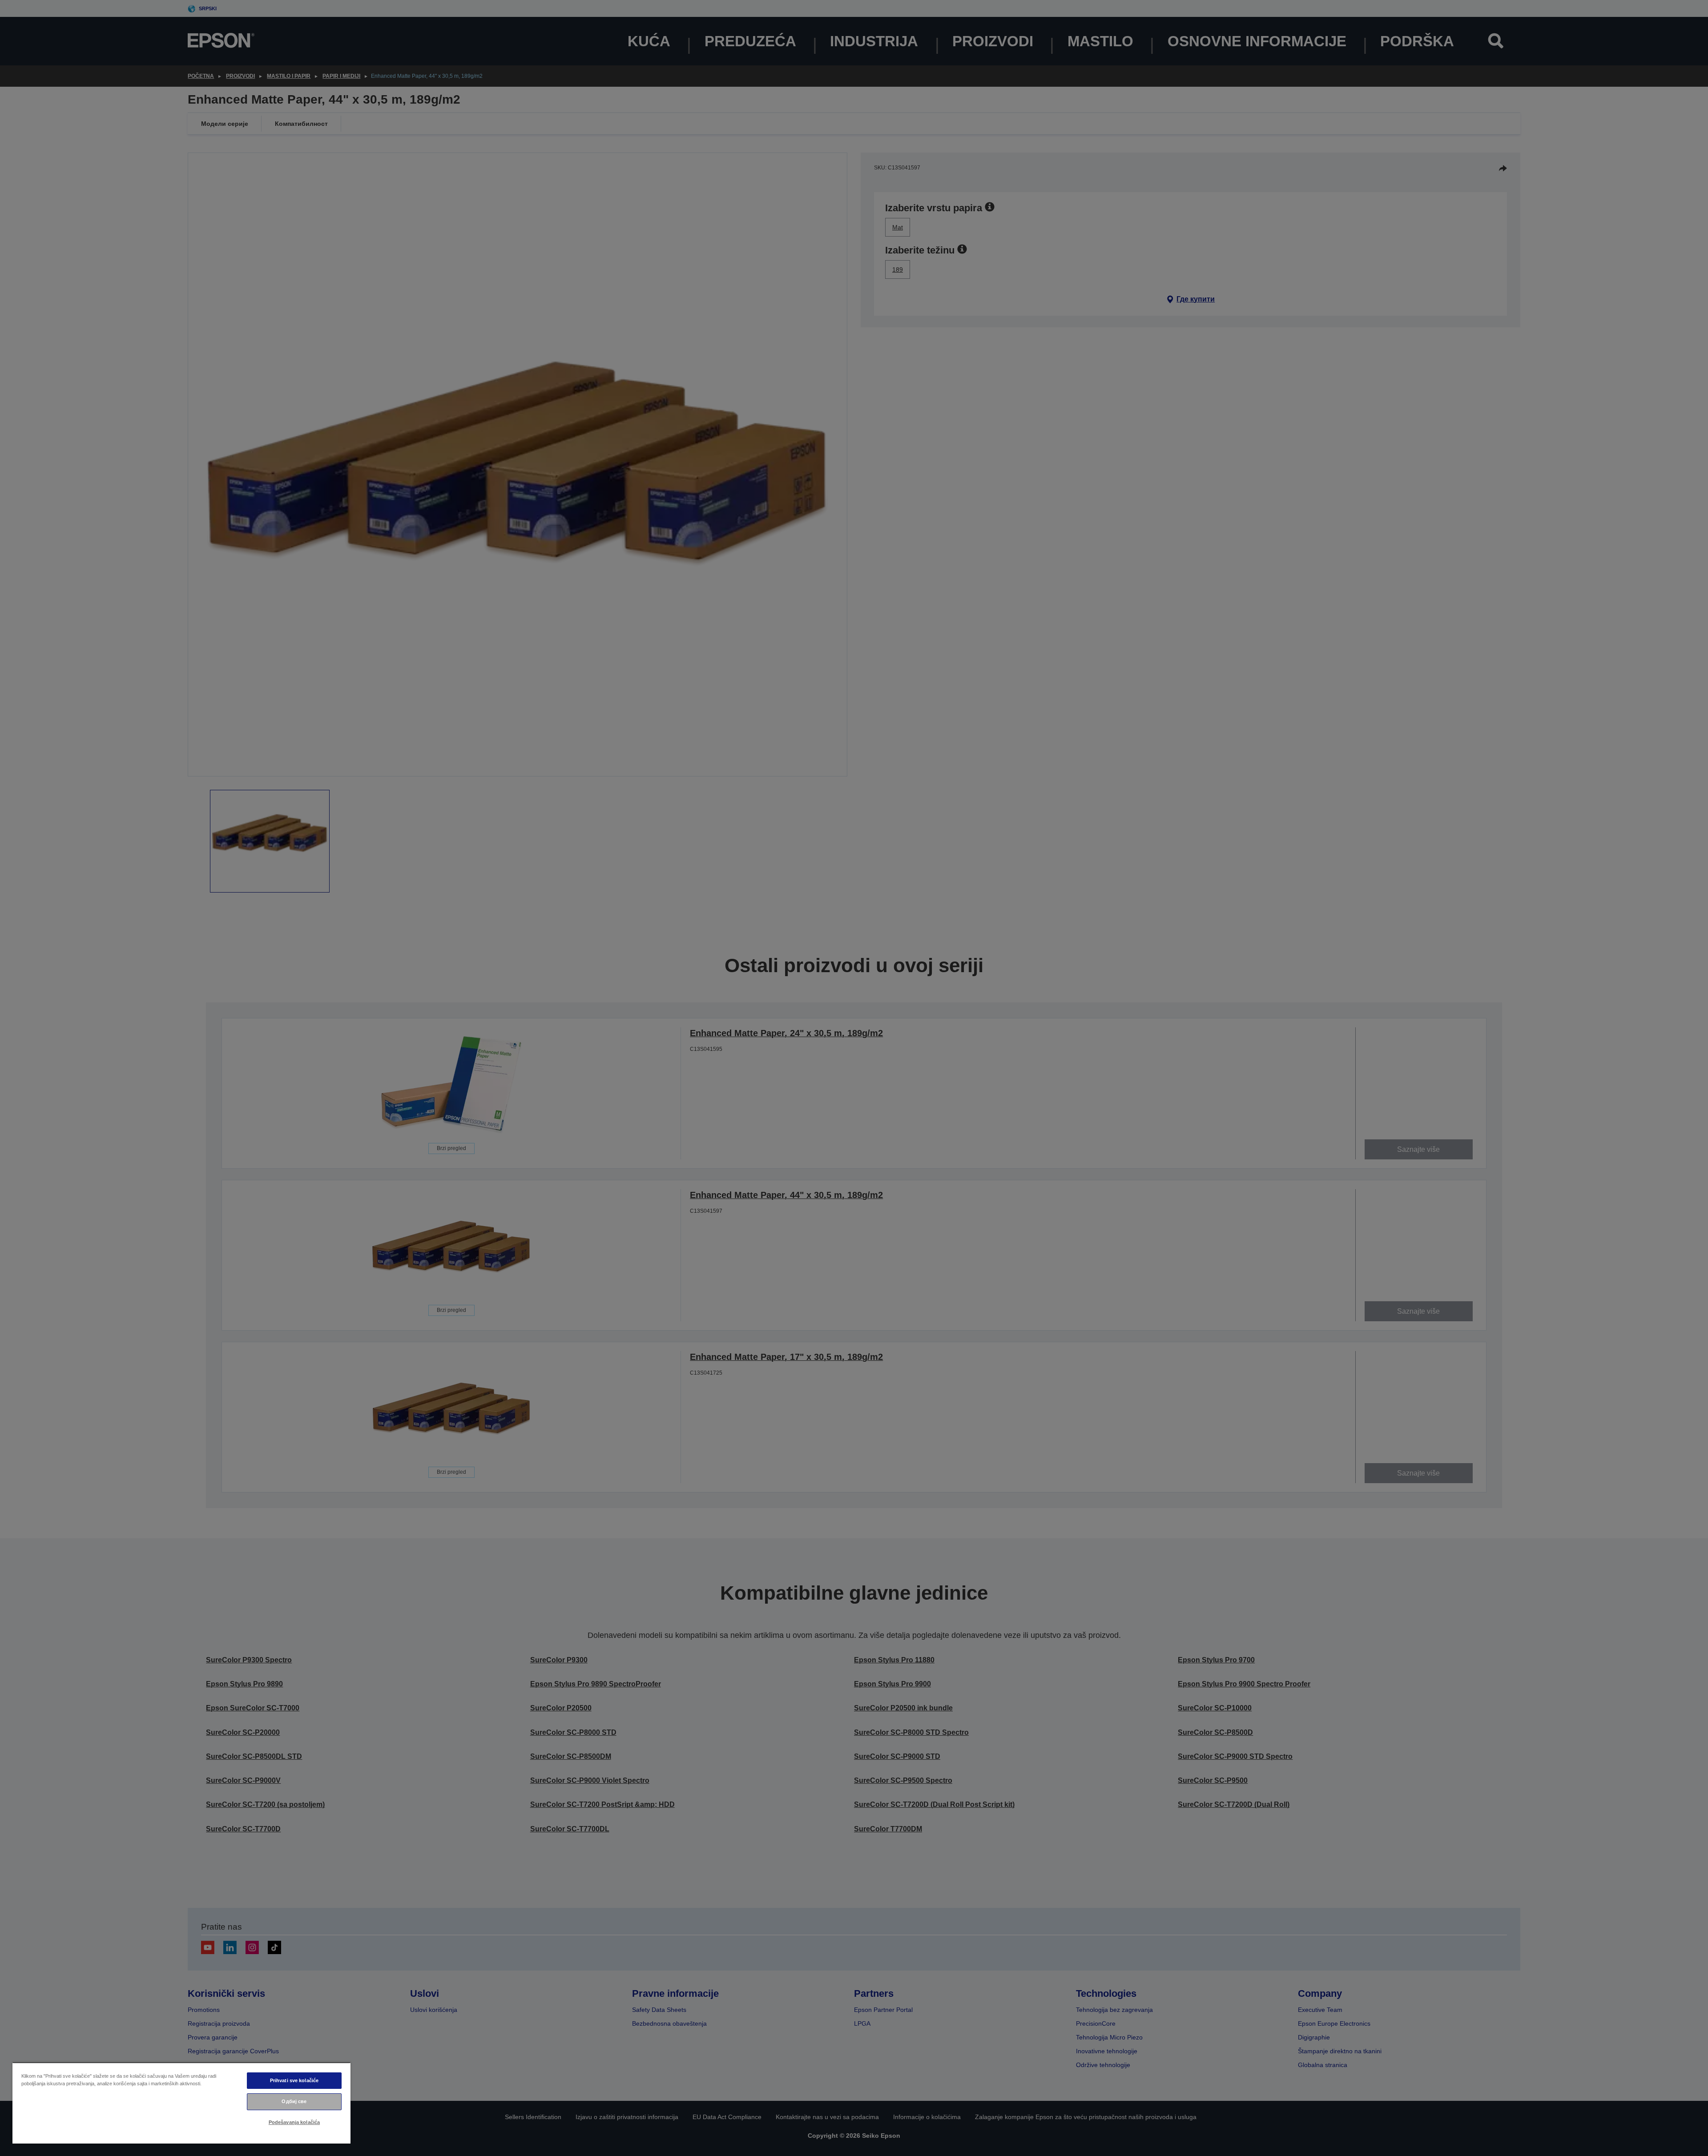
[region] (181, 2103)
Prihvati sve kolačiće (294, 2080)
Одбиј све (294, 2101)
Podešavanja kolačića (294, 2122)
